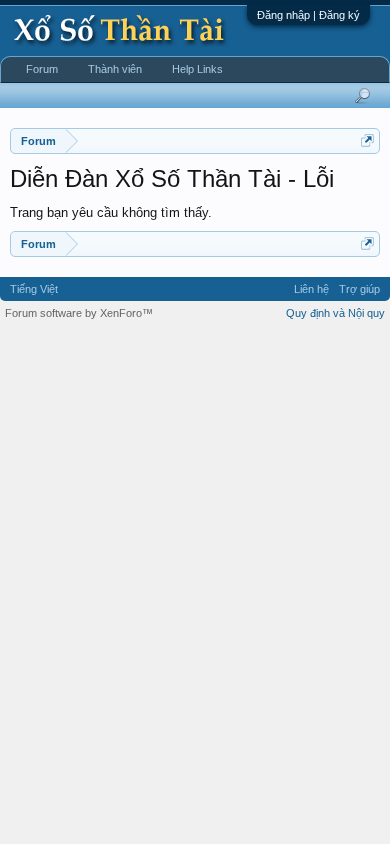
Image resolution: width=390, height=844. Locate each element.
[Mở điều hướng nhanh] (367, 140)
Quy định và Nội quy (335, 313)
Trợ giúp (359, 289)
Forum (42, 69)
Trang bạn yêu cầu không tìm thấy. (111, 212)
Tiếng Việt (34, 289)
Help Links (197, 69)
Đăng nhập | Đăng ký (308, 15)
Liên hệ (311, 289)
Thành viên (115, 69)
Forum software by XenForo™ (79, 313)
